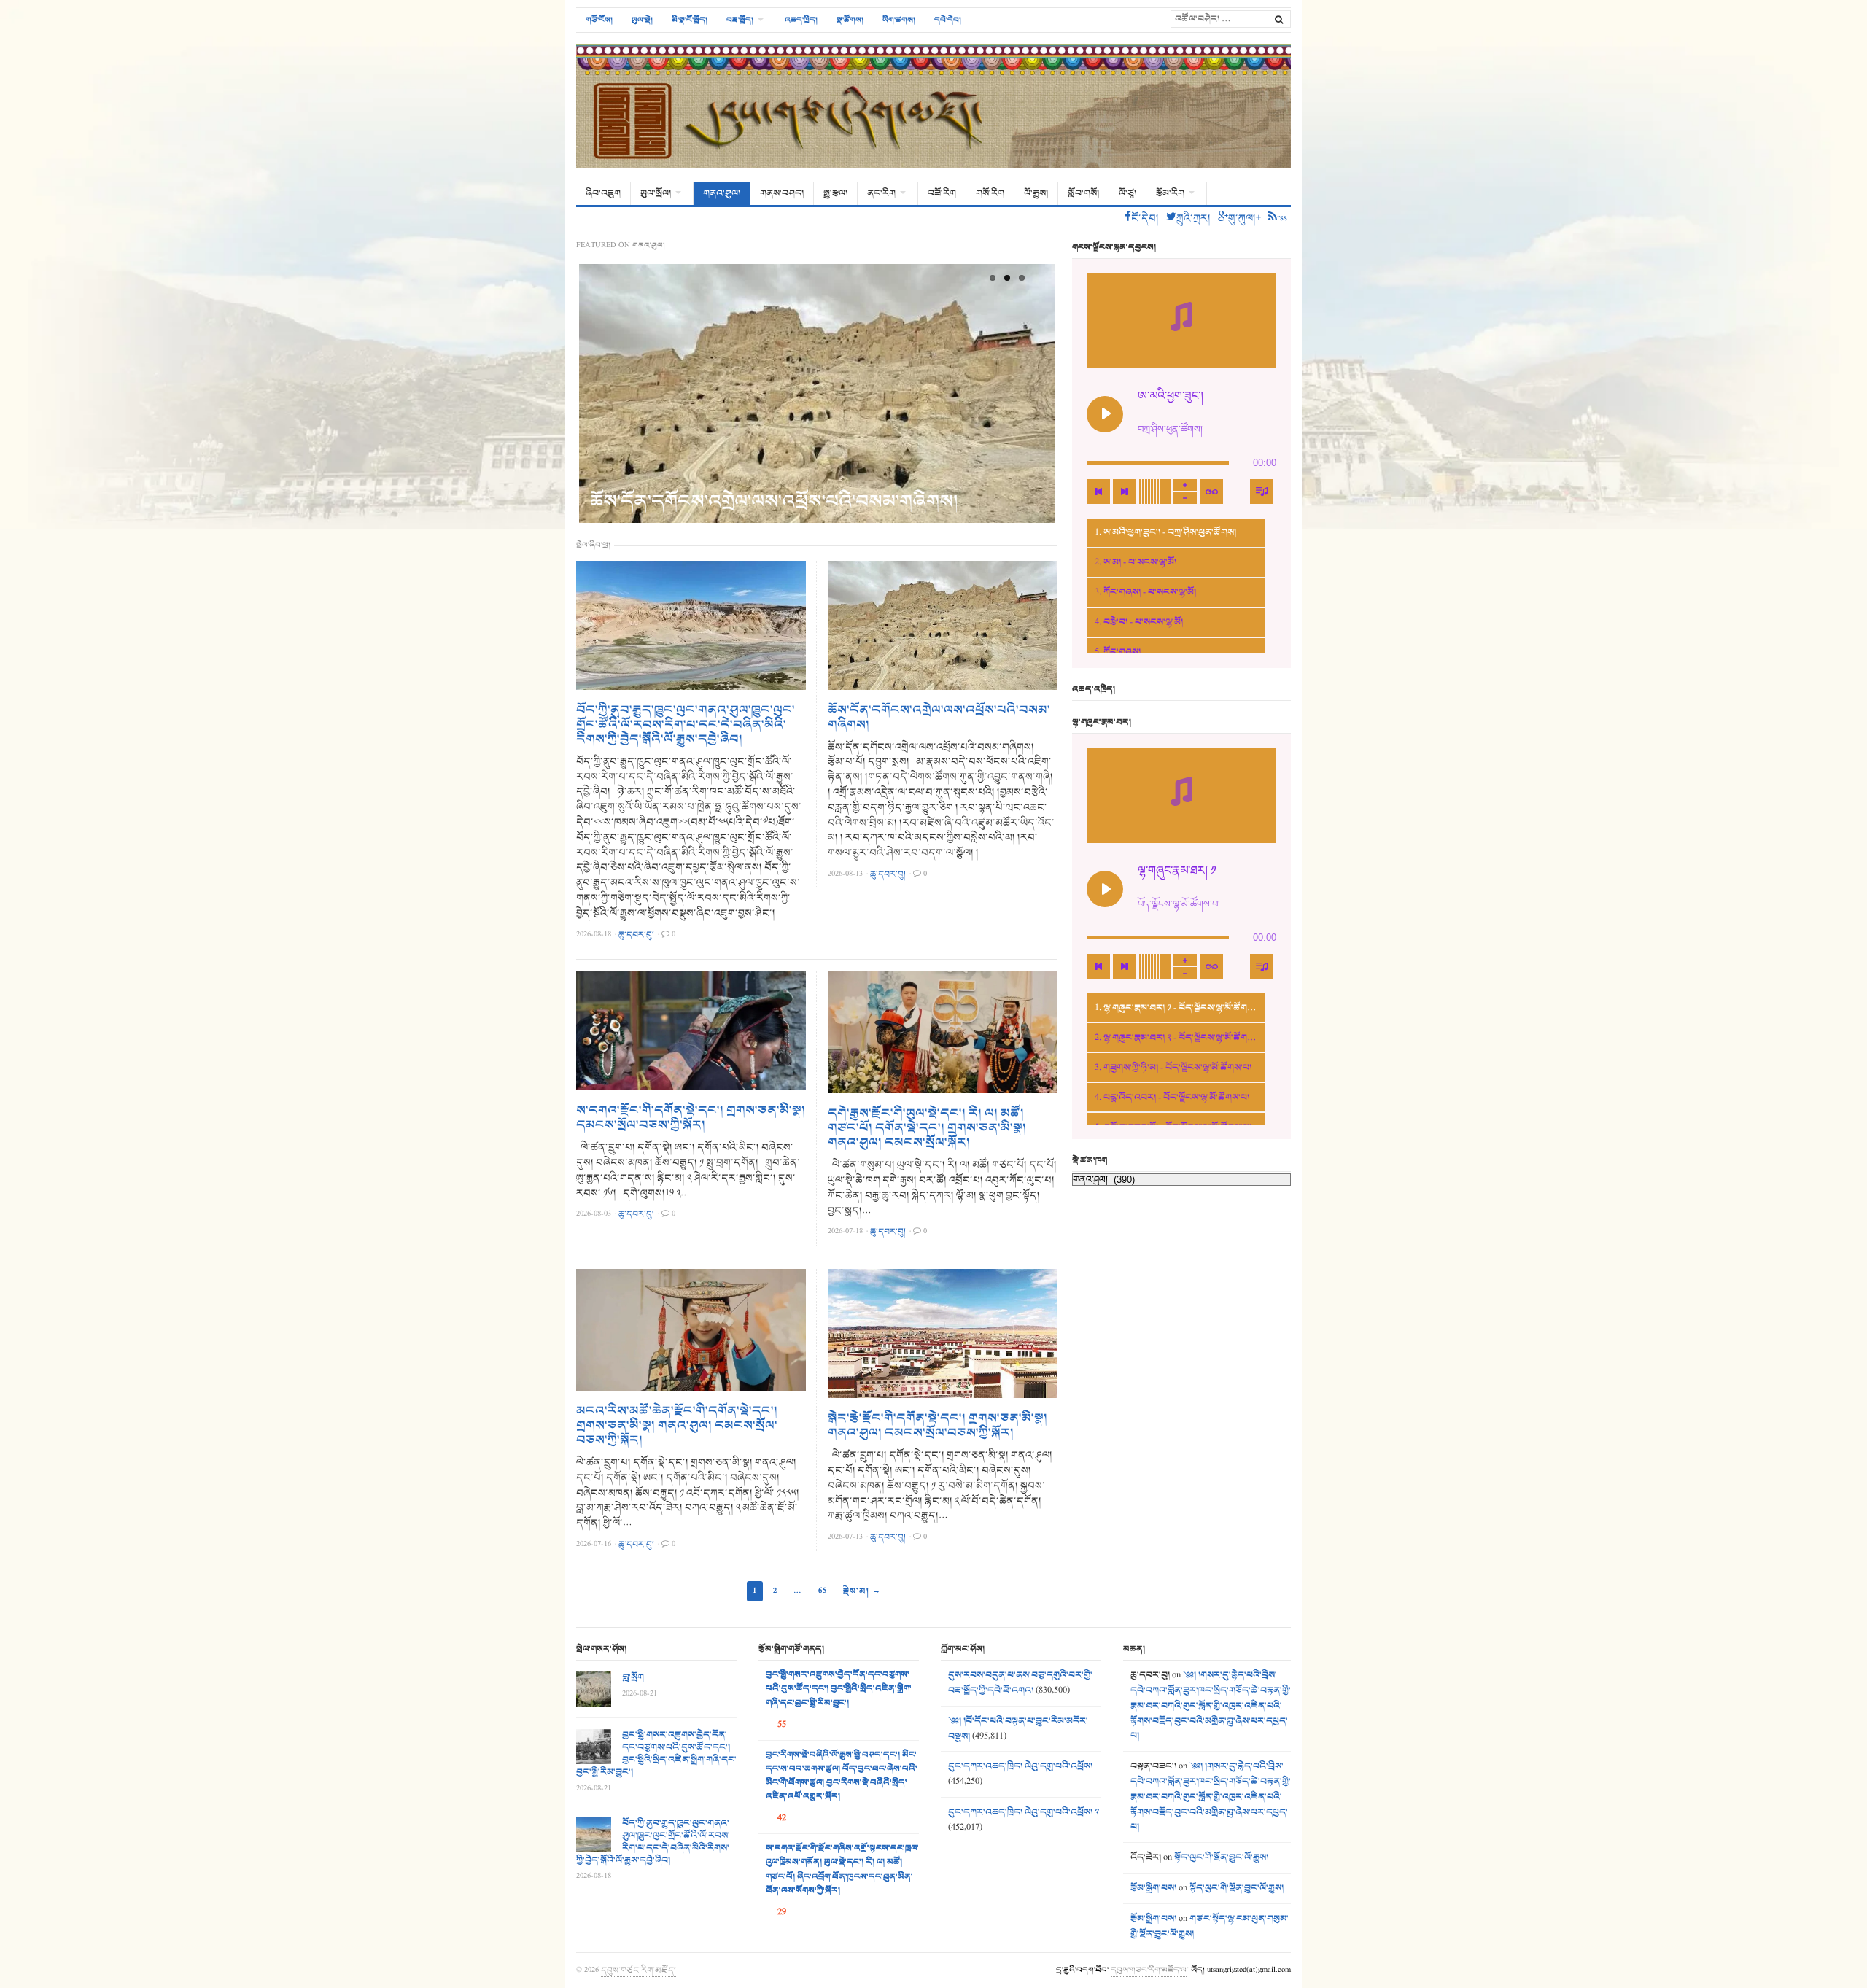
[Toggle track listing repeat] (1211, 492)
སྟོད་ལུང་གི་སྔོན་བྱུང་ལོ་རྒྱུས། (1221, 1857)
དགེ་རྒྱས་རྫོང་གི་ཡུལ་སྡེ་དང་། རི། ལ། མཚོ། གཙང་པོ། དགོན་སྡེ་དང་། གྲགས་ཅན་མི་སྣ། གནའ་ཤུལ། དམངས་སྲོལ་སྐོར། (927, 1128)
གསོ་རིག (990, 193)
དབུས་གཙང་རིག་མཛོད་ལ (1149, 1970)
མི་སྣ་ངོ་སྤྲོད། (690, 20)
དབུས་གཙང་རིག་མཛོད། (638, 1970)
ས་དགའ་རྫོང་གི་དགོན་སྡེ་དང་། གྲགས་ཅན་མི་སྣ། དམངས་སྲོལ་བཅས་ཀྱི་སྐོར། (691, 1118)
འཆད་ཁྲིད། (801, 20)
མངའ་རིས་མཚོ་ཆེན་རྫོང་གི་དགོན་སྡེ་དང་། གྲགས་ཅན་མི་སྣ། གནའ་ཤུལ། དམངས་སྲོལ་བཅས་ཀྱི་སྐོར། (677, 1426)
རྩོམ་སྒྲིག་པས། (1153, 1888)
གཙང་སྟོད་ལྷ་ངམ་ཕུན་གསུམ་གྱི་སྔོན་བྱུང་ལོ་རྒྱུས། (1210, 1926)
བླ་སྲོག (633, 1677)
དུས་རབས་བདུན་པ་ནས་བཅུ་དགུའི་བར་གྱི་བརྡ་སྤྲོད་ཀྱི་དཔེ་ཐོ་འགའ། (1020, 1683)
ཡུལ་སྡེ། (642, 20)
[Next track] (1125, 492)
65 (823, 1591)
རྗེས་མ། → (862, 1591)
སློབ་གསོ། (1083, 193)
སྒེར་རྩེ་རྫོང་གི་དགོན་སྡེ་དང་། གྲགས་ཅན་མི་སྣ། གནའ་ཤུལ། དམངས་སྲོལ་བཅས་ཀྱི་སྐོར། (938, 1426)
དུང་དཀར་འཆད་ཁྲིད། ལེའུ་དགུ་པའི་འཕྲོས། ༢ (1024, 1812)
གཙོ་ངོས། (599, 20)
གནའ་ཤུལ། (722, 193)
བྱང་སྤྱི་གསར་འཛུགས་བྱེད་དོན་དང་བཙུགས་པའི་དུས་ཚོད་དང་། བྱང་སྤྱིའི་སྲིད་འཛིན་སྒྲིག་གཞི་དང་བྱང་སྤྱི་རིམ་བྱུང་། (656, 1754)
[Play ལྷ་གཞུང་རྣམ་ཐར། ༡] (1105, 889)
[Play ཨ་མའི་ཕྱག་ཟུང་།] (1105, 414)
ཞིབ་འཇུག (603, 193)
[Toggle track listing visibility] (1262, 492)
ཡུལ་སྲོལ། (656, 193)
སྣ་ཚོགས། (850, 20)
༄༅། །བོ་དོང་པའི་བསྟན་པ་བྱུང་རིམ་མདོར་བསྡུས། (1018, 1729)
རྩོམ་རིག (1170, 193)
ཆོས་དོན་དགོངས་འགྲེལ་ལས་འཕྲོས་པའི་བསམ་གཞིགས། (774, 501)
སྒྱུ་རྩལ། (835, 193)
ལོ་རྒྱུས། (1036, 193)
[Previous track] (1098, 492)
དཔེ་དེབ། (948, 20)
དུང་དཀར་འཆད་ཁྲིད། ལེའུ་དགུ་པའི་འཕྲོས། (1020, 1766)
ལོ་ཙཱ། (1127, 193)
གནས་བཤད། (782, 193)
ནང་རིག (881, 193)
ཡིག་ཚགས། (899, 20)
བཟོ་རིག (942, 193)
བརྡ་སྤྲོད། (740, 20)
